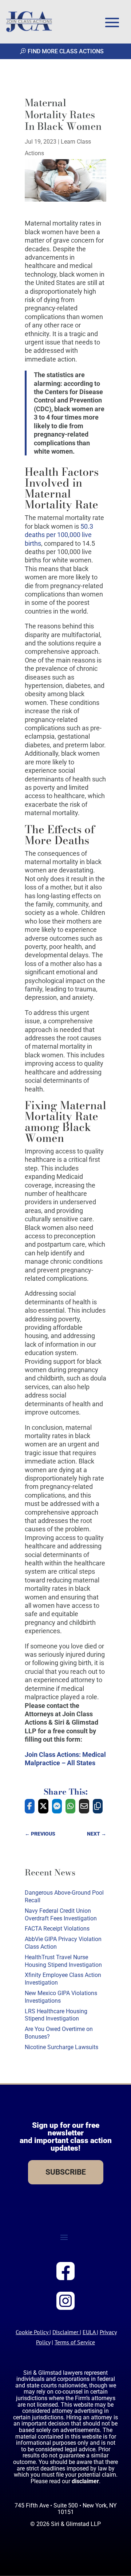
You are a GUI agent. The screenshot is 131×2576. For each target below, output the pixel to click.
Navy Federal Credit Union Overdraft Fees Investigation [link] (61, 1915)
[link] (29, 22)
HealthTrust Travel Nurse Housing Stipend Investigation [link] (63, 1961)
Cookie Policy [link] (32, 2332)
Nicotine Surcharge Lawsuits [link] (61, 2047)
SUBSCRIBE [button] (66, 2172)
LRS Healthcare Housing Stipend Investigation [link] (56, 2015)
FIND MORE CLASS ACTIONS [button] (66, 51)
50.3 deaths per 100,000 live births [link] (59, 535)
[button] (112, 22)
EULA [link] (89, 2332)
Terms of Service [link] (75, 2342)
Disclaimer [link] (65, 2332)
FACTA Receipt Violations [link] (57, 1929)
